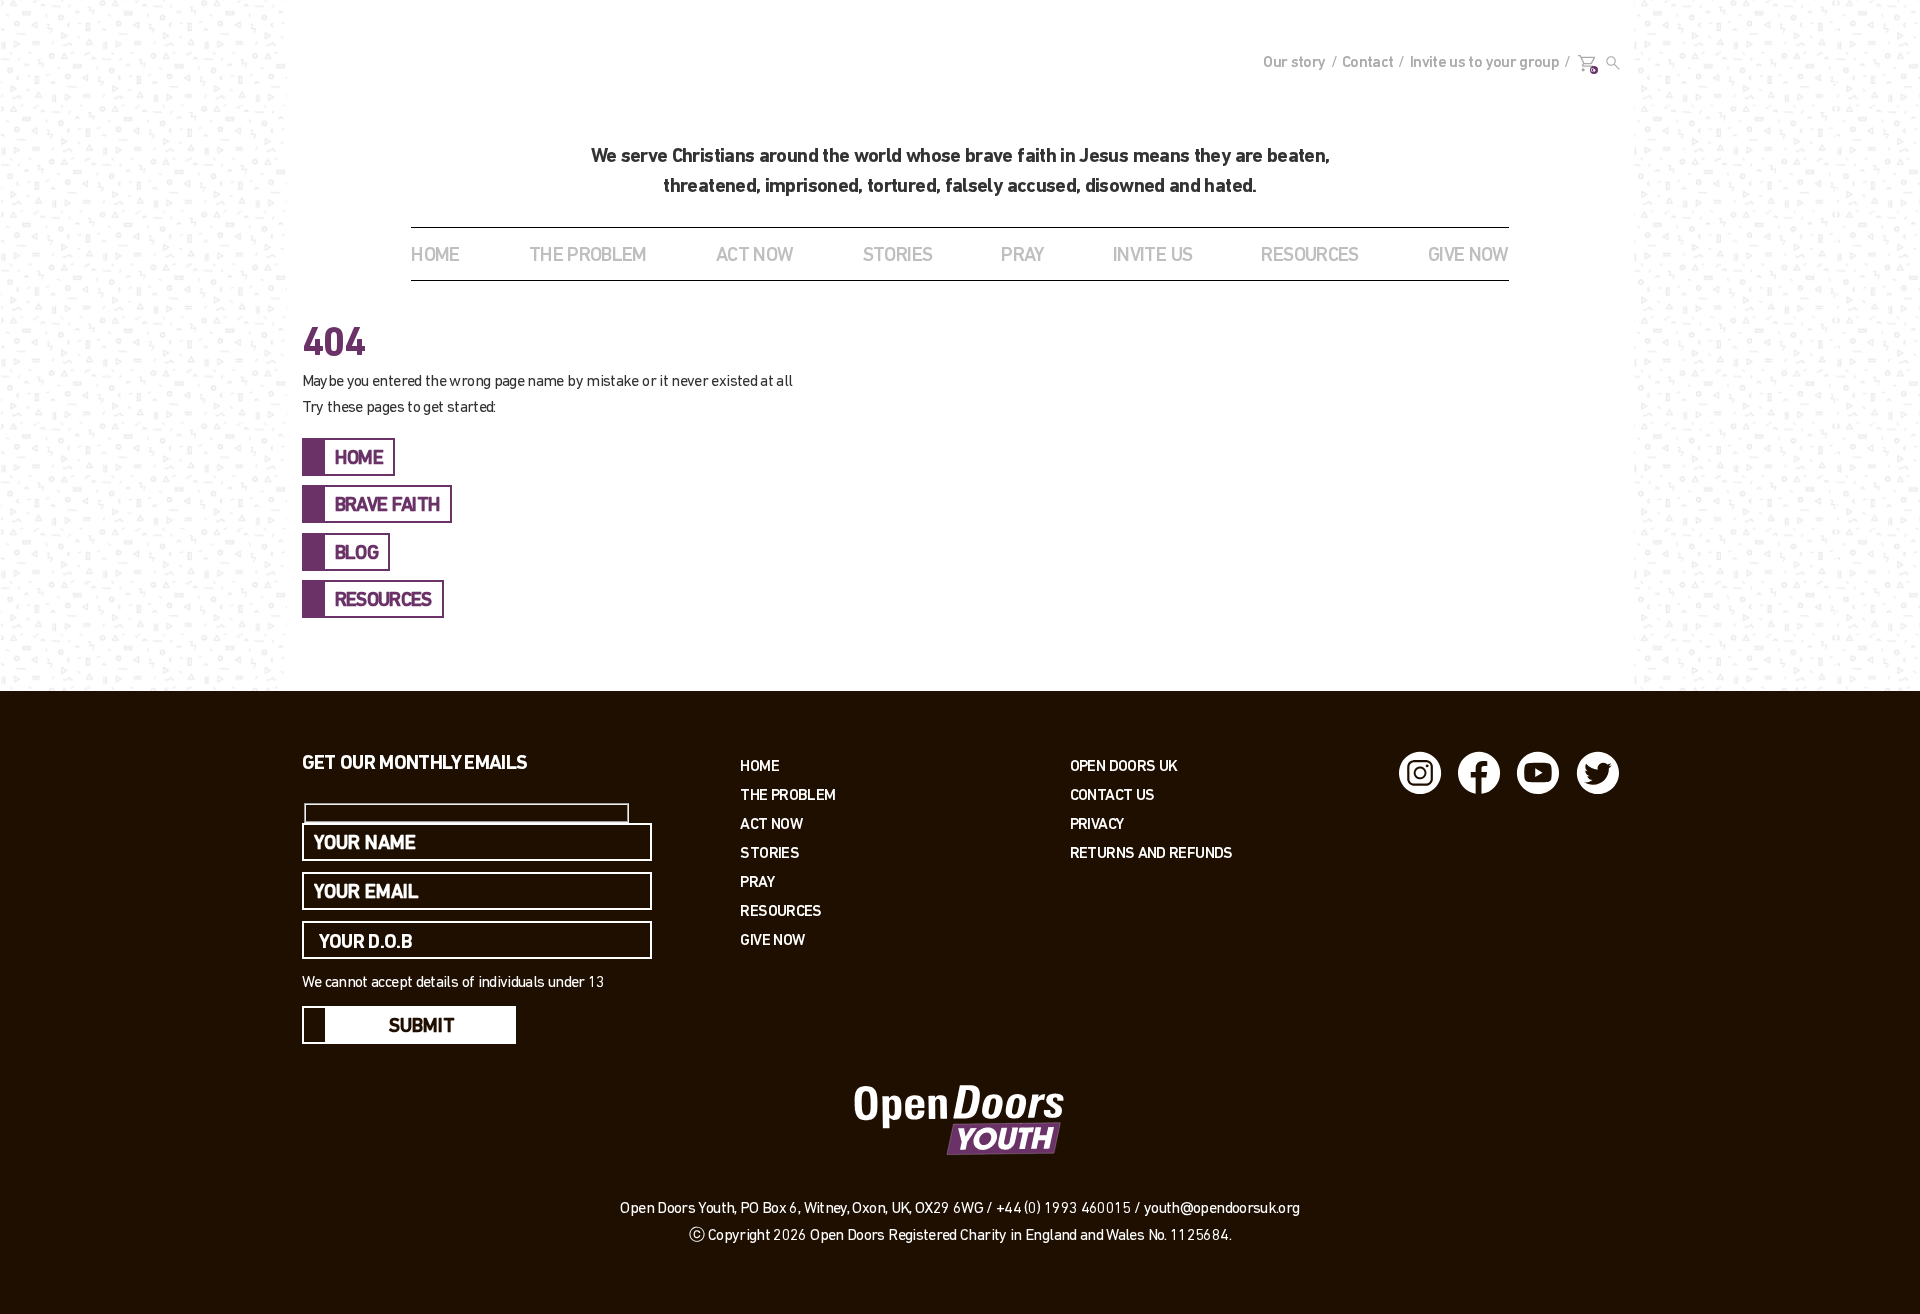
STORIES (898, 256)
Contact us (1112, 794)
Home (435, 256)
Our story (1294, 63)
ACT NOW (755, 256)
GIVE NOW (1468, 256)
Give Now (772, 939)
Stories (769, 852)
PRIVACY (1097, 823)
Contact (1368, 63)
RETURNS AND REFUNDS (1151, 852)
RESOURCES (1309, 256)
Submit (422, 1027)
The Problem (787, 794)
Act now (771, 823)
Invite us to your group (1484, 63)
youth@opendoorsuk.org (1222, 1209)
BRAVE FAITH (388, 506)
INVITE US (1152, 256)
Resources (780, 910)
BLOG (356, 554)
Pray (1022, 256)
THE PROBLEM (588, 256)
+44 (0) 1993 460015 (1063, 1209)
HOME (359, 459)
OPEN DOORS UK (1124, 765)
